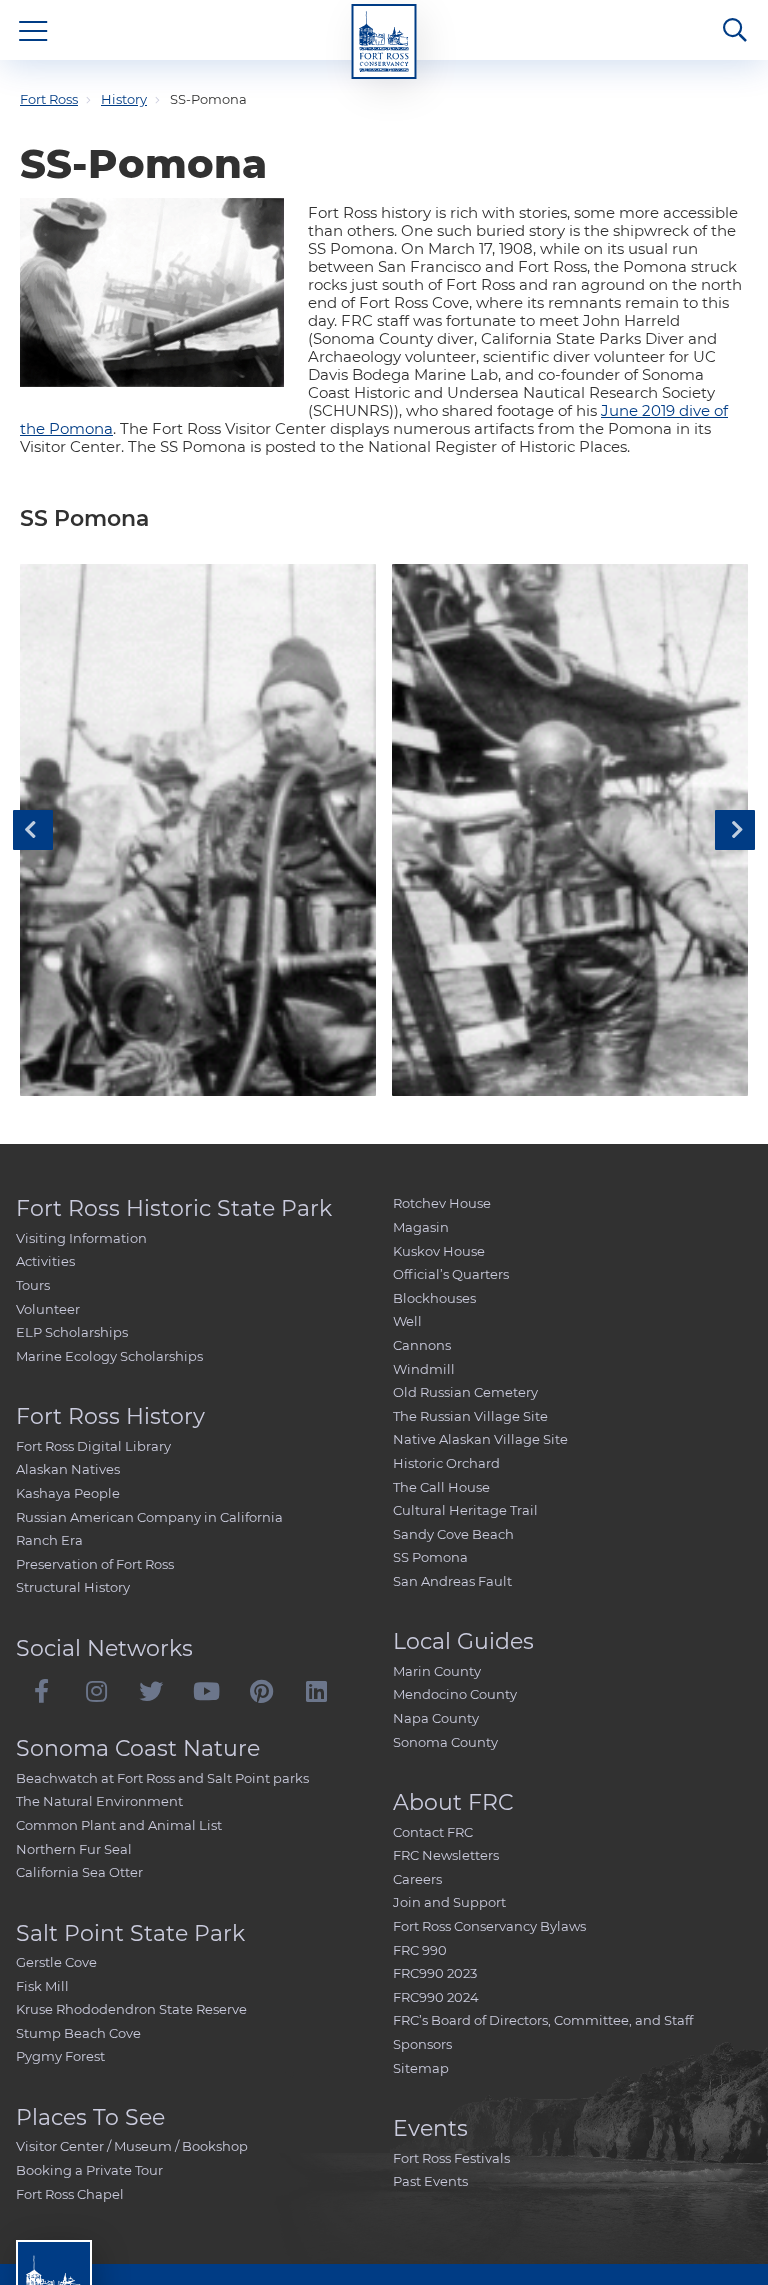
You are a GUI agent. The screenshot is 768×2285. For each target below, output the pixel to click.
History (124, 99)
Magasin (421, 1227)
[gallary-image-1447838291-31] (198, 830)
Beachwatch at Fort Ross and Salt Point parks (162, 1778)
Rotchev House (442, 1203)
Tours (33, 1285)
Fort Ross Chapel (70, 2194)
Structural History (73, 1587)
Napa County (436, 1718)
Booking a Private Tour (89, 2170)
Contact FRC (433, 1832)
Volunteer (48, 1309)
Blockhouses (434, 1298)
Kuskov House (439, 1251)
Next (735, 830)
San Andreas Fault (452, 1581)
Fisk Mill (42, 1986)
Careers (417, 1879)
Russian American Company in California (149, 1517)
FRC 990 (420, 1950)
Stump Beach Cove (78, 2033)
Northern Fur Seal (74, 1849)
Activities (45, 1261)
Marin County (437, 1671)
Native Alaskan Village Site (480, 1439)
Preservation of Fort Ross (95, 1564)
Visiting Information (81, 1238)
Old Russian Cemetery (465, 1392)
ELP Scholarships (72, 1332)
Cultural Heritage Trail (465, 1510)
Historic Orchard (446, 1463)
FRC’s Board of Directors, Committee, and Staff (543, 2020)
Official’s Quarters (451, 1274)
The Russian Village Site (470, 1416)
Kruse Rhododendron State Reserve (131, 2009)
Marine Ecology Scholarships (109, 1356)
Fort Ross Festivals (451, 2158)
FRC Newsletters (446, 1855)
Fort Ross (49, 99)
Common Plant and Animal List (119, 1825)
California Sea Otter (79, 1872)
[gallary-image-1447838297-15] (570, 830)
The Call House (441, 1487)
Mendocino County (455, 1694)
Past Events (430, 2181)
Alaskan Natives (68, 1469)
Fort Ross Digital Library (93, 1446)
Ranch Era (49, 1540)
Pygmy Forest (60, 2056)
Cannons (422, 1345)
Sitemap (421, 2068)
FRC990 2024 (436, 1997)
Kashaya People (68, 1493)
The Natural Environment (99, 1801)
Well (407, 1321)
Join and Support (449, 1902)
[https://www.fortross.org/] (384, 41)
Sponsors (422, 2044)
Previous (33, 830)
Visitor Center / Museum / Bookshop (132, 2146)
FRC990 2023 (435, 1973)
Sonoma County (445, 1742)
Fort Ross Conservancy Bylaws (489, 1926)
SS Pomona (430, 1557)
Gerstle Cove (56, 1962)
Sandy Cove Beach (453, 1534)
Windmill (424, 1369)
